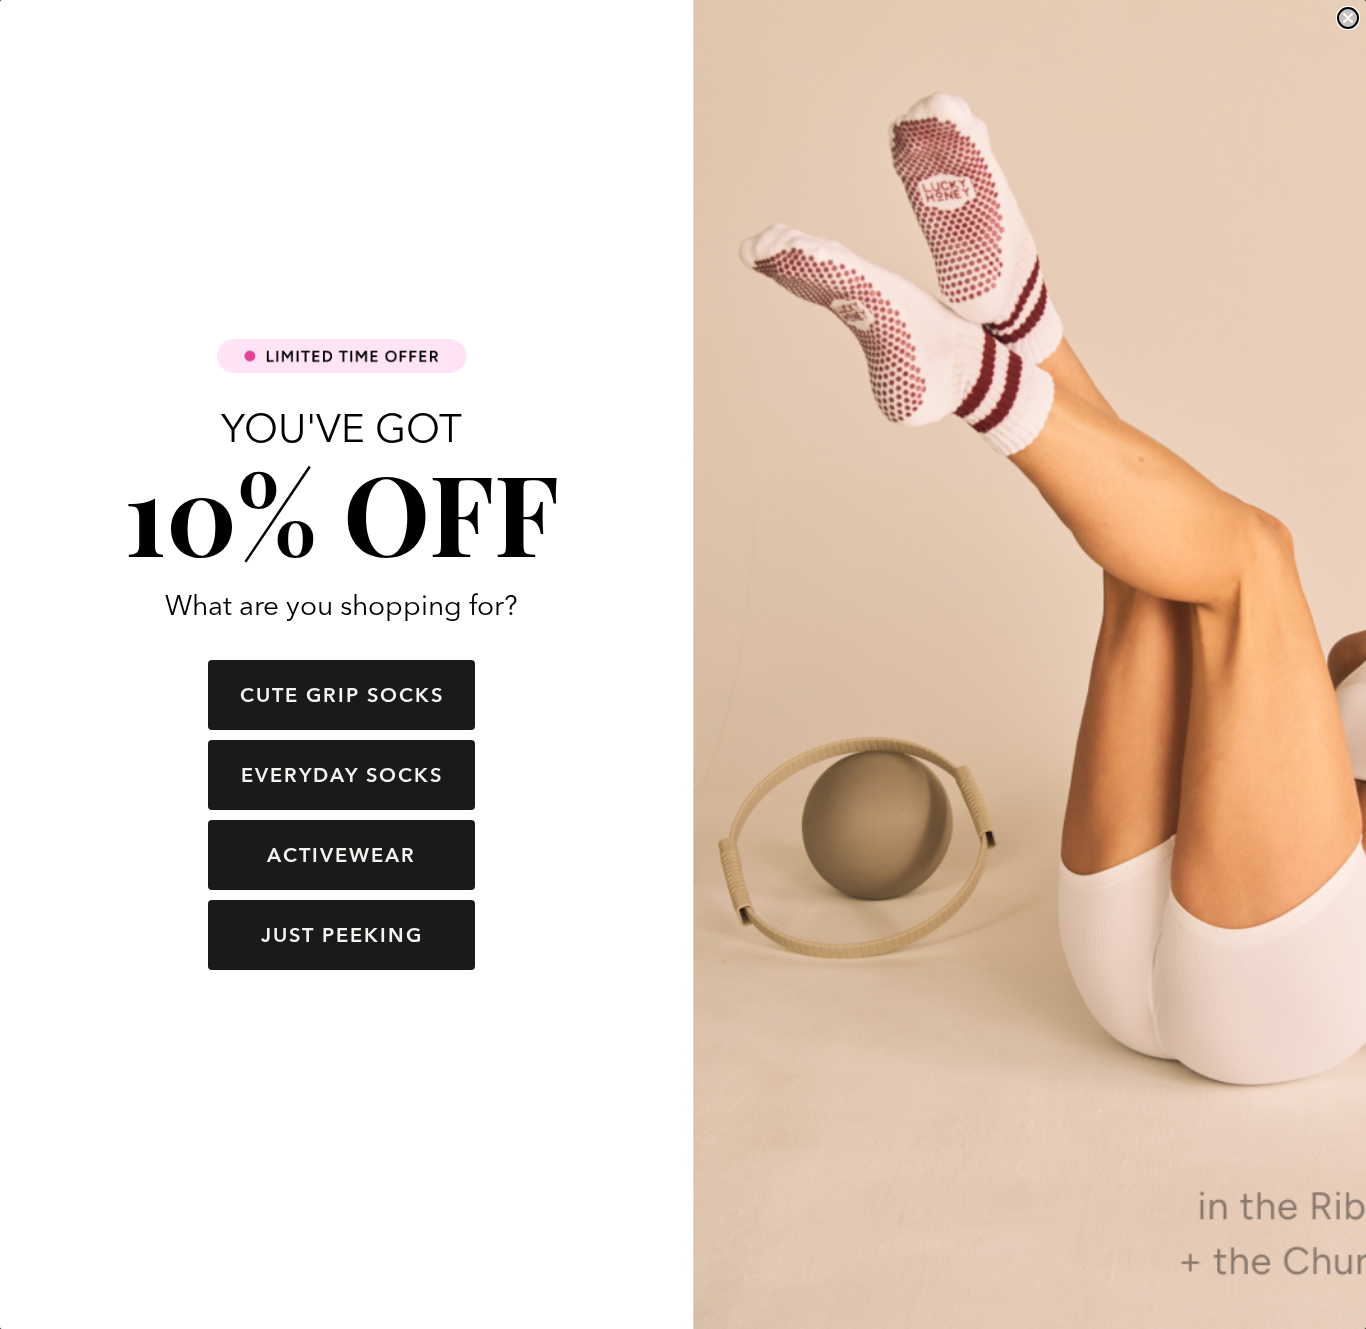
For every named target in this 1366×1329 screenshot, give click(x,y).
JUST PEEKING (342, 934)
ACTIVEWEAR (341, 854)
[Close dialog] (1348, 18)
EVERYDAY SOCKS (342, 774)
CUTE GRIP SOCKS (342, 694)
